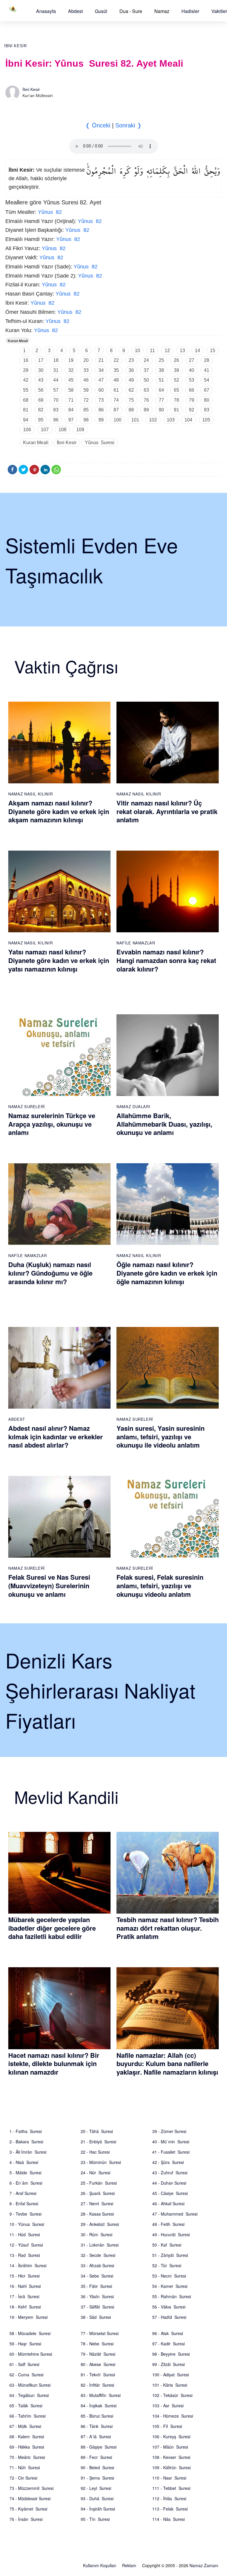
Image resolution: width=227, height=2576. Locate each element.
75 (131, 400)
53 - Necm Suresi (169, 2276)
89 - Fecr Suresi (96, 2457)
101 (135, 420)
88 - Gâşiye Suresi (99, 2447)
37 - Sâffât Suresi (97, 2307)
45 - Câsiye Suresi (170, 2193)
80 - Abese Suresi (98, 2364)
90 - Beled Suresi (97, 2467)
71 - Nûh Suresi (25, 2467)
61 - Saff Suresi (24, 2364)
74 (116, 400)
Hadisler (190, 11)
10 (137, 351)
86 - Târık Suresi (97, 2426)
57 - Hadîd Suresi (169, 2317)
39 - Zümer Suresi (169, 2131)
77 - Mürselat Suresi (100, 2333)
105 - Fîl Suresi (167, 2426)
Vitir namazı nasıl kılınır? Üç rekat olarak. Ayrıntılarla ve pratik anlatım (167, 811)
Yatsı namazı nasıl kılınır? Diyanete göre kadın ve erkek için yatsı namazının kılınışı (59, 960)
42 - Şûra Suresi (168, 2162)
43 (41, 380)
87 (116, 410)
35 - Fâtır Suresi (96, 2286)
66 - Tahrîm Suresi (27, 2416)
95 (41, 420)
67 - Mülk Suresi (25, 2426)
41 (207, 370)
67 (207, 390)
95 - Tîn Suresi (95, 2519)
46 (86, 380)
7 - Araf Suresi (23, 2193)
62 (131, 390)
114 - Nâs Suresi (168, 2519)
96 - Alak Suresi (168, 2333)
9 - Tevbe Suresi (25, 2214)
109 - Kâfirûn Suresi (171, 2467)
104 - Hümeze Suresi (173, 2416)
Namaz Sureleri (27, 1106)
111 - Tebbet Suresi (171, 2488)
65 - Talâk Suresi (26, 2406)
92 (192, 410)
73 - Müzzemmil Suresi (31, 2488)
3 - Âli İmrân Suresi (28, 2152)
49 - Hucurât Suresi (171, 2234)
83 (56, 410)
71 (71, 400)
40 (192, 370)
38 (161, 370)
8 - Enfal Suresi (24, 2203)
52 (176, 380)
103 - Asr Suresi (168, 2406)
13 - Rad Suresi (25, 2255)
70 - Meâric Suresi (27, 2457)
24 (146, 360)
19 (71, 360)
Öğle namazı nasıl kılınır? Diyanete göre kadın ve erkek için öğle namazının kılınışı (167, 1273)
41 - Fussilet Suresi (171, 2152)
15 (213, 351)
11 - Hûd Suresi (25, 2234)
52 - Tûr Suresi (167, 2265)
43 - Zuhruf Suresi (170, 2173)
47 (101, 380)
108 (63, 430)
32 (71, 370)
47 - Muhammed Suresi (175, 2214)
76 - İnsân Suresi (26, 2519)
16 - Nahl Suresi (25, 2286)
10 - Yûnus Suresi (27, 2224)
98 (86, 420)
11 (152, 351)
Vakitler (219, 11)
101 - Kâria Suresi (170, 2385)
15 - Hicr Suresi (25, 2276)
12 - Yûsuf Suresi (26, 2245)
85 (86, 410)
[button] (46, 11)
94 (26, 420)
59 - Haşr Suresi (25, 2344)
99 (101, 420)
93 (207, 410)
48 (116, 380)
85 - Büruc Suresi (97, 2416)
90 (161, 410)
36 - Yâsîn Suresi (97, 2296)
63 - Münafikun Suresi (30, 2385)
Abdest (75, 11)
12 (167, 351)
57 (56, 390)
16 (26, 360)
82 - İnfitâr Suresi (97, 2385)
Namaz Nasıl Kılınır (30, 794)
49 (131, 380)
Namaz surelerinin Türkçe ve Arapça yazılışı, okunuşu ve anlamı (52, 1124)
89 (146, 410)
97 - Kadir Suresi (168, 2344)
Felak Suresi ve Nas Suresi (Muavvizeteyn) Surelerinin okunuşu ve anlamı (49, 1585)
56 (41, 390)
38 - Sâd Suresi (96, 2317)
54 (207, 380)
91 (176, 410)
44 (56, 380)
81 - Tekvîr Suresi (98, 2375)
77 (161, 400)
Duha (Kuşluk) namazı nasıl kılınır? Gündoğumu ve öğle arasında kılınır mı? (50, 1273)
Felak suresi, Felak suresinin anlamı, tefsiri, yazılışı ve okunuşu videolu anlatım (160, 1585)
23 (131, 360)
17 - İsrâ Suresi (24, 2296)
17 (41, 360)
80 (207, 400)
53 (192, 380)
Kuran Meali (18, 341)
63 (146, 390)
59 (86, 390)
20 (86, 360)
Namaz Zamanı (204, 2565)
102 (153, 420)
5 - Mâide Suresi (25, 2173)
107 (45, 430)
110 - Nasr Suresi (169, 2478)
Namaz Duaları (133, 1106)
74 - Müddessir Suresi (30, 2498)
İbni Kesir (16, 46)
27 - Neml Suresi (97, 2203)
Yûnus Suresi (100, 443)
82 (41, 410)
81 (26, 410)
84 (71, 410)
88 (131, 410)
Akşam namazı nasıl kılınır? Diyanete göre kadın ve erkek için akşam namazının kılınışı (59, 811)
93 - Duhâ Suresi (97, 2498)
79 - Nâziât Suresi (98, 2354)
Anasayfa (46, 11)
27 (192, 360)
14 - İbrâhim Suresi (28, 2265)
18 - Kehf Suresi (25, 2307)
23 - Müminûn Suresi (101, 2162)
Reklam (129, 2565)
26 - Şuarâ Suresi (98, 2193)
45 (71, 380)
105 (206, 420)
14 (197, 351)
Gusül (101, 11)
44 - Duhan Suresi (169, 2183)
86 (101, 410)
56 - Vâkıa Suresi (169, 2307)
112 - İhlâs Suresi (169, 2498)
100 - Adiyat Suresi (171, 2375)
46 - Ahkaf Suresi (168, 2203)
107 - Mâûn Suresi (170, 2447)
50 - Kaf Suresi (167, 2245)
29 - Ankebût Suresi (100, 2224)
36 (131, 370)
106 (27, 430)
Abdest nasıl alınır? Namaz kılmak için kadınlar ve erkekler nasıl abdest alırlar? (56, 1437)
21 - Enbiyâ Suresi (98, 2142)
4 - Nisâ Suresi (24, 2162)
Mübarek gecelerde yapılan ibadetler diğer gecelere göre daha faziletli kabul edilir (52, 1928)
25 (161, 360)
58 (71, 390)
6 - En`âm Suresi (26, 2183)
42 (26, 380)
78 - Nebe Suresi (97, 2344)
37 (146, 370)
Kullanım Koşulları (100, 2565)
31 (56, 370)
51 (161, 380)
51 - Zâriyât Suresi (170, 2255)
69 (41, 400)
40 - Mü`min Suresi (171, 2142)
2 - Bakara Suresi (26, 2142)
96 (56, 420)
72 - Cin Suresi (23, 2478)
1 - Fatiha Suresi (26, 2131)
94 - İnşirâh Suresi (98, 2509)
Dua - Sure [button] (131, 11)
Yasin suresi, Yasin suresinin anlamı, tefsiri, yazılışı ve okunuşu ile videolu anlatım (160, 1437)
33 (86, 370)
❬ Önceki (98, 125)
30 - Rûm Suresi (97, 2234)
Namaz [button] (162, 11)
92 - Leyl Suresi (96, 2488)
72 (86, 400)
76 (146, 400)
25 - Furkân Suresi (99, 2183)
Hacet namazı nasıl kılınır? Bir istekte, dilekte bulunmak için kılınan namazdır (54, 2064)
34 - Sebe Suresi (97, 2276)
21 (101, 360)
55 (26, 390)
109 (80, 430)
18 (56, 360)
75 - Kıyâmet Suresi (28, 2509)
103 (171, 420)
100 (117, 420)
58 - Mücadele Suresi (30, 2333)
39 (176, 370)
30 (41, 370)
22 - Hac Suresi (95, 2152)
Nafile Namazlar (136, 943)
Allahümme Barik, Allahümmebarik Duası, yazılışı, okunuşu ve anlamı (164, 1124)
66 (192, 390)
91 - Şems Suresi (97, 2478)
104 (188, 420)
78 (176, 400)
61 (116, 390)
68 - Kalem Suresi (27, 2436)
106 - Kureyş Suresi (171, 2436)
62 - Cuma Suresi (26, 2375)
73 (101, 400)
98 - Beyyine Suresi (171, 2354)
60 (101, 390)
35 (116, 370)
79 (192, 400)
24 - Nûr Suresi (95, 2173)
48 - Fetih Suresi (168, 2224)
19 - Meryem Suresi (29, 2317)
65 (176, 390)
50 (146, 380)
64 (161, 390)
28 (207, 360)
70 (56, 400)
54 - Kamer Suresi (170, 2286)
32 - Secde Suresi (98, 2255)
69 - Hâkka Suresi (27, 2447)
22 (116, 360)
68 (26, 400)
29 (26, 370)
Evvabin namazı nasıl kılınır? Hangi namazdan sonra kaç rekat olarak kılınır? (166, 960)
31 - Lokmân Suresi (100, 2245)
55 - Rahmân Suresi (172, 2296)
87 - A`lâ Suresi (96, 2436)
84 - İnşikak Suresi (99, 2406)
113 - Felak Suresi (170, 2509)
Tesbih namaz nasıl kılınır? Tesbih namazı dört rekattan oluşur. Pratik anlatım (168, 1928)
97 (71, 420)
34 (101, 370)
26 (176, 360)
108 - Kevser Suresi (171, 2457)
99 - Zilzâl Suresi (168, 2364)
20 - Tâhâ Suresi (97, 2131)
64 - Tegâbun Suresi (29, 2395)
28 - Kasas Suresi (97, 2214)
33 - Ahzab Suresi (97, 2265)
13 (182, 351)
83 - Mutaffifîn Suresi (101, 2395)
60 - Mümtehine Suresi (31, 2354)
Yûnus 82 (50, 212)
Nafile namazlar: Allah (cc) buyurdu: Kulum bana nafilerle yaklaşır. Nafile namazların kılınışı (167, 2064)
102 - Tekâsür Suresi (172, 2395)
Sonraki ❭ (129, 125)
